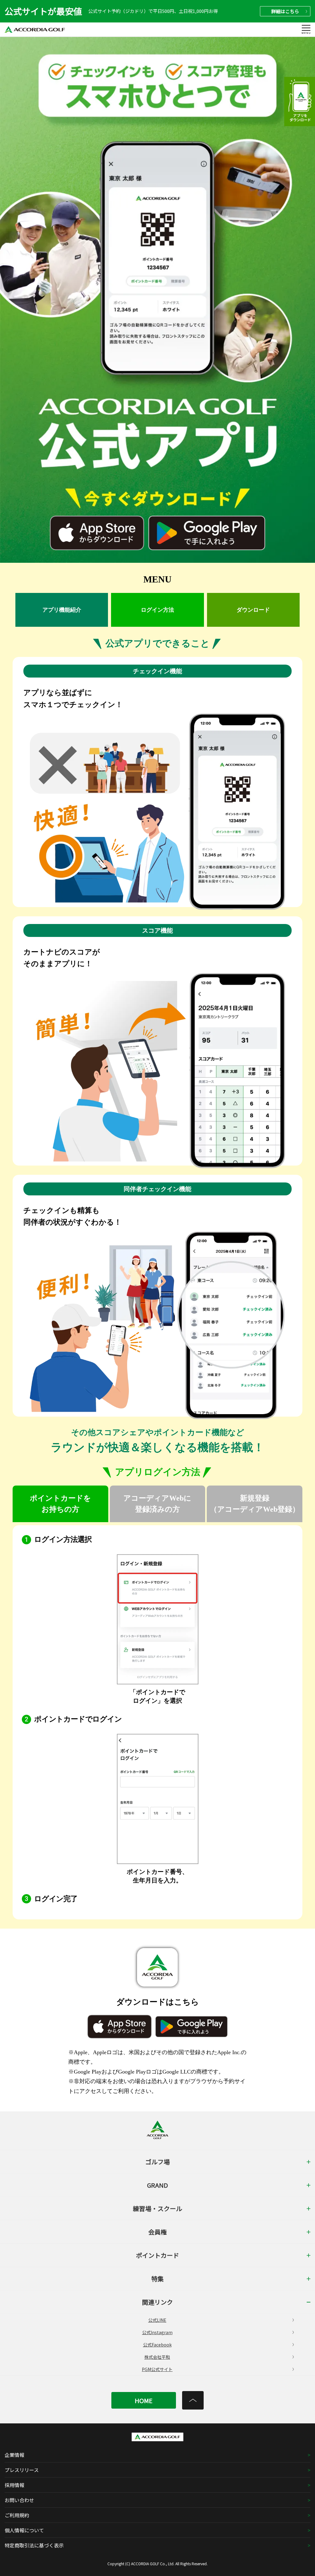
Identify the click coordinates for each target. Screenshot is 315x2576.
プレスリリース (22, 2470)
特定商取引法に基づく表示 (34, 2545)
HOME (144, 2400)
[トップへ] (193, 2400)
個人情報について (24, 2530)
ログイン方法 (157, 610)
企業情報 (14, 2455)
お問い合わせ (19, 2500)
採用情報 (14, 2485)
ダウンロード (253, 610)
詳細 (285, 11)
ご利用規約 (17, 2515)
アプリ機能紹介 (62, 610)
